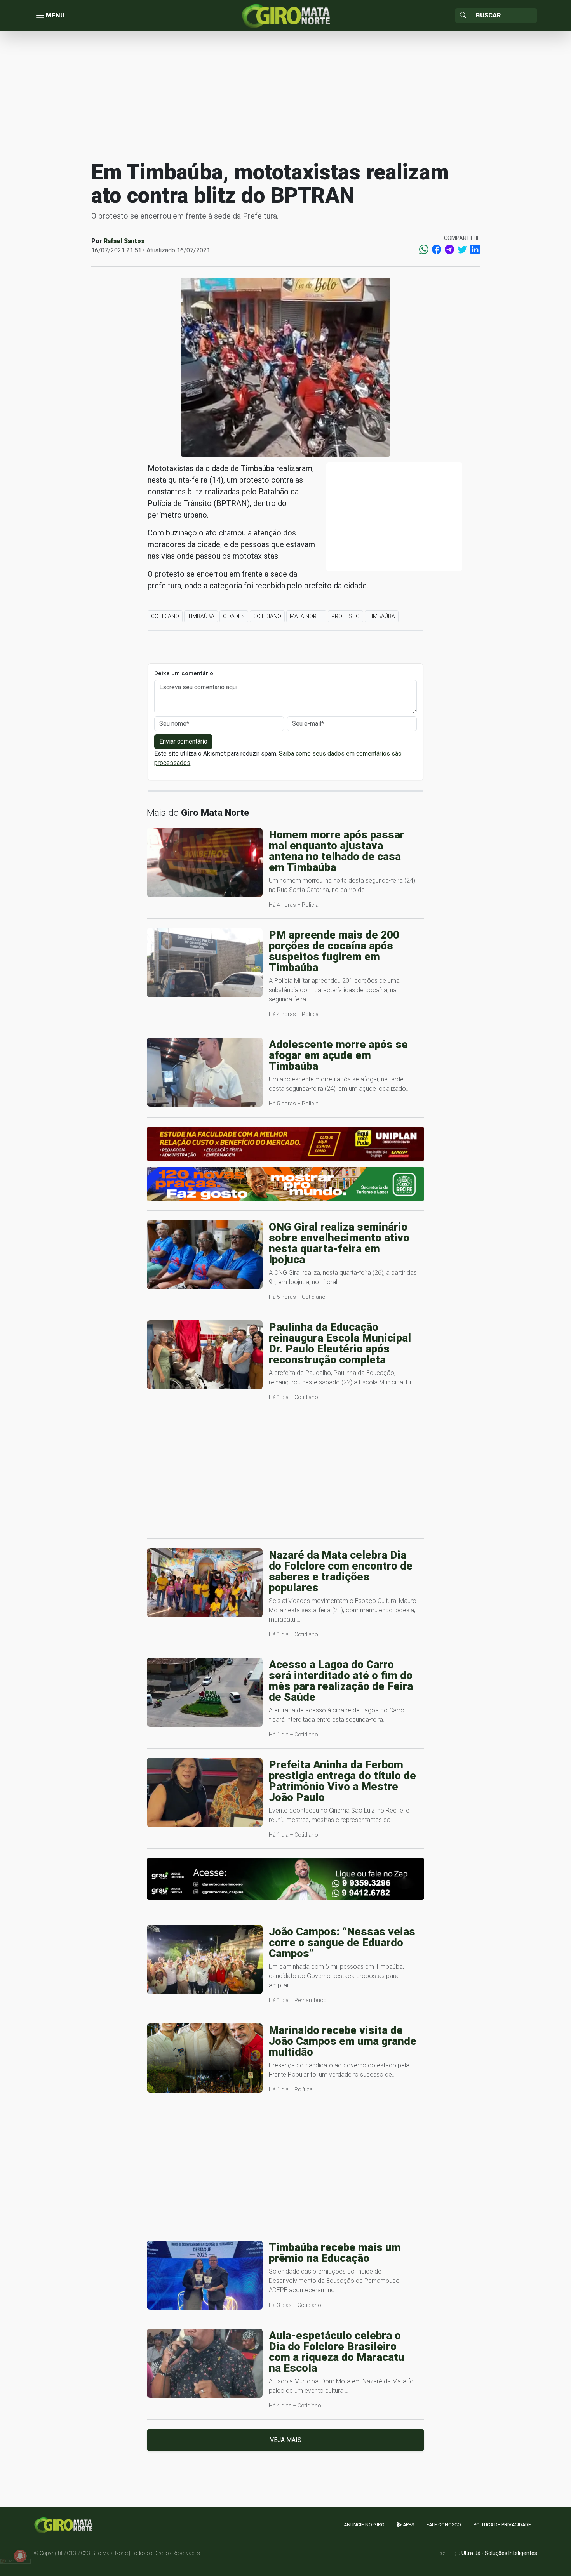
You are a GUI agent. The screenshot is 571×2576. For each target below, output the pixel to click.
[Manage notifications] (20, 2556)
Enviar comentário (183, 741)
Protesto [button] (346, 616)
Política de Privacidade (502, 2525)
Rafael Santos (124, 241)
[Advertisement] (285, 95)
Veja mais (286, 2440)
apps (408, 2525)
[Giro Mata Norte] (285, 15)
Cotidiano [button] (165, 616)
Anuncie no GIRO (364, 2525)
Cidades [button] (234, 616)
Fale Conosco (444, 2525)
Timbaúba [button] (201, 616)
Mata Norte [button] (306, 616)
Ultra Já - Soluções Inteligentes (499, 2553)
